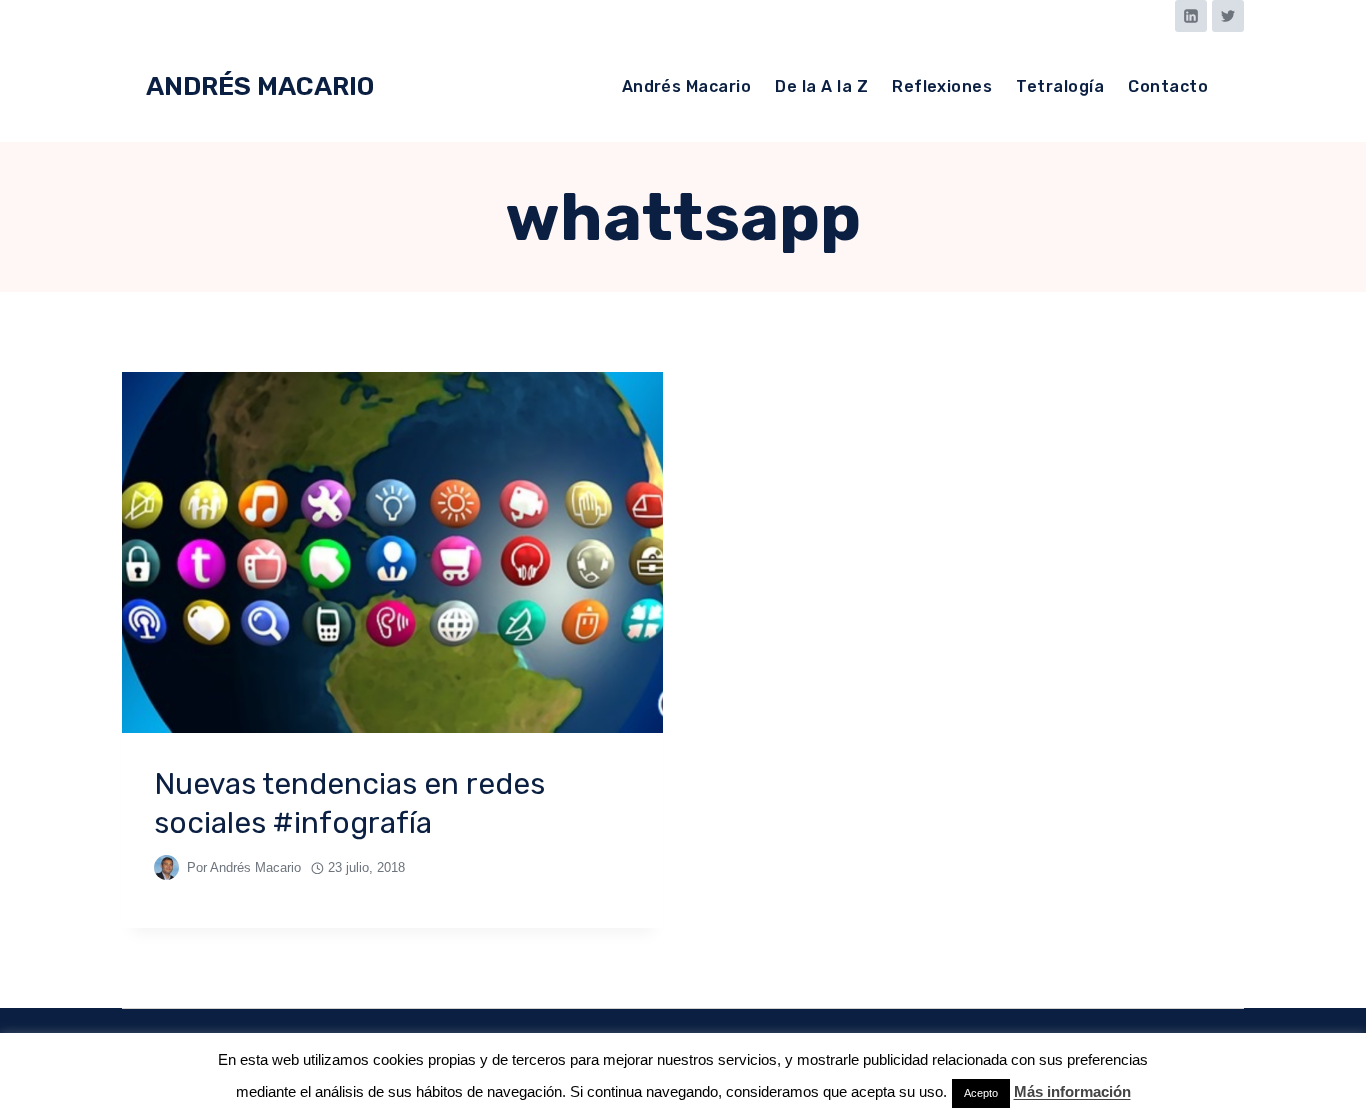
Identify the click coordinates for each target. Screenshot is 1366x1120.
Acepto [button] (981, 1093)
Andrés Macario (687, 86)
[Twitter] (1228, 16)
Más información (1072, 1091)
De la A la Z (821, 86)
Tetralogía (1060, 86)
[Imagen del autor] (166, 867)
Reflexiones (942, 86)
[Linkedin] (1191, 16)
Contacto (1168, 86)
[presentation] (392, 552)
